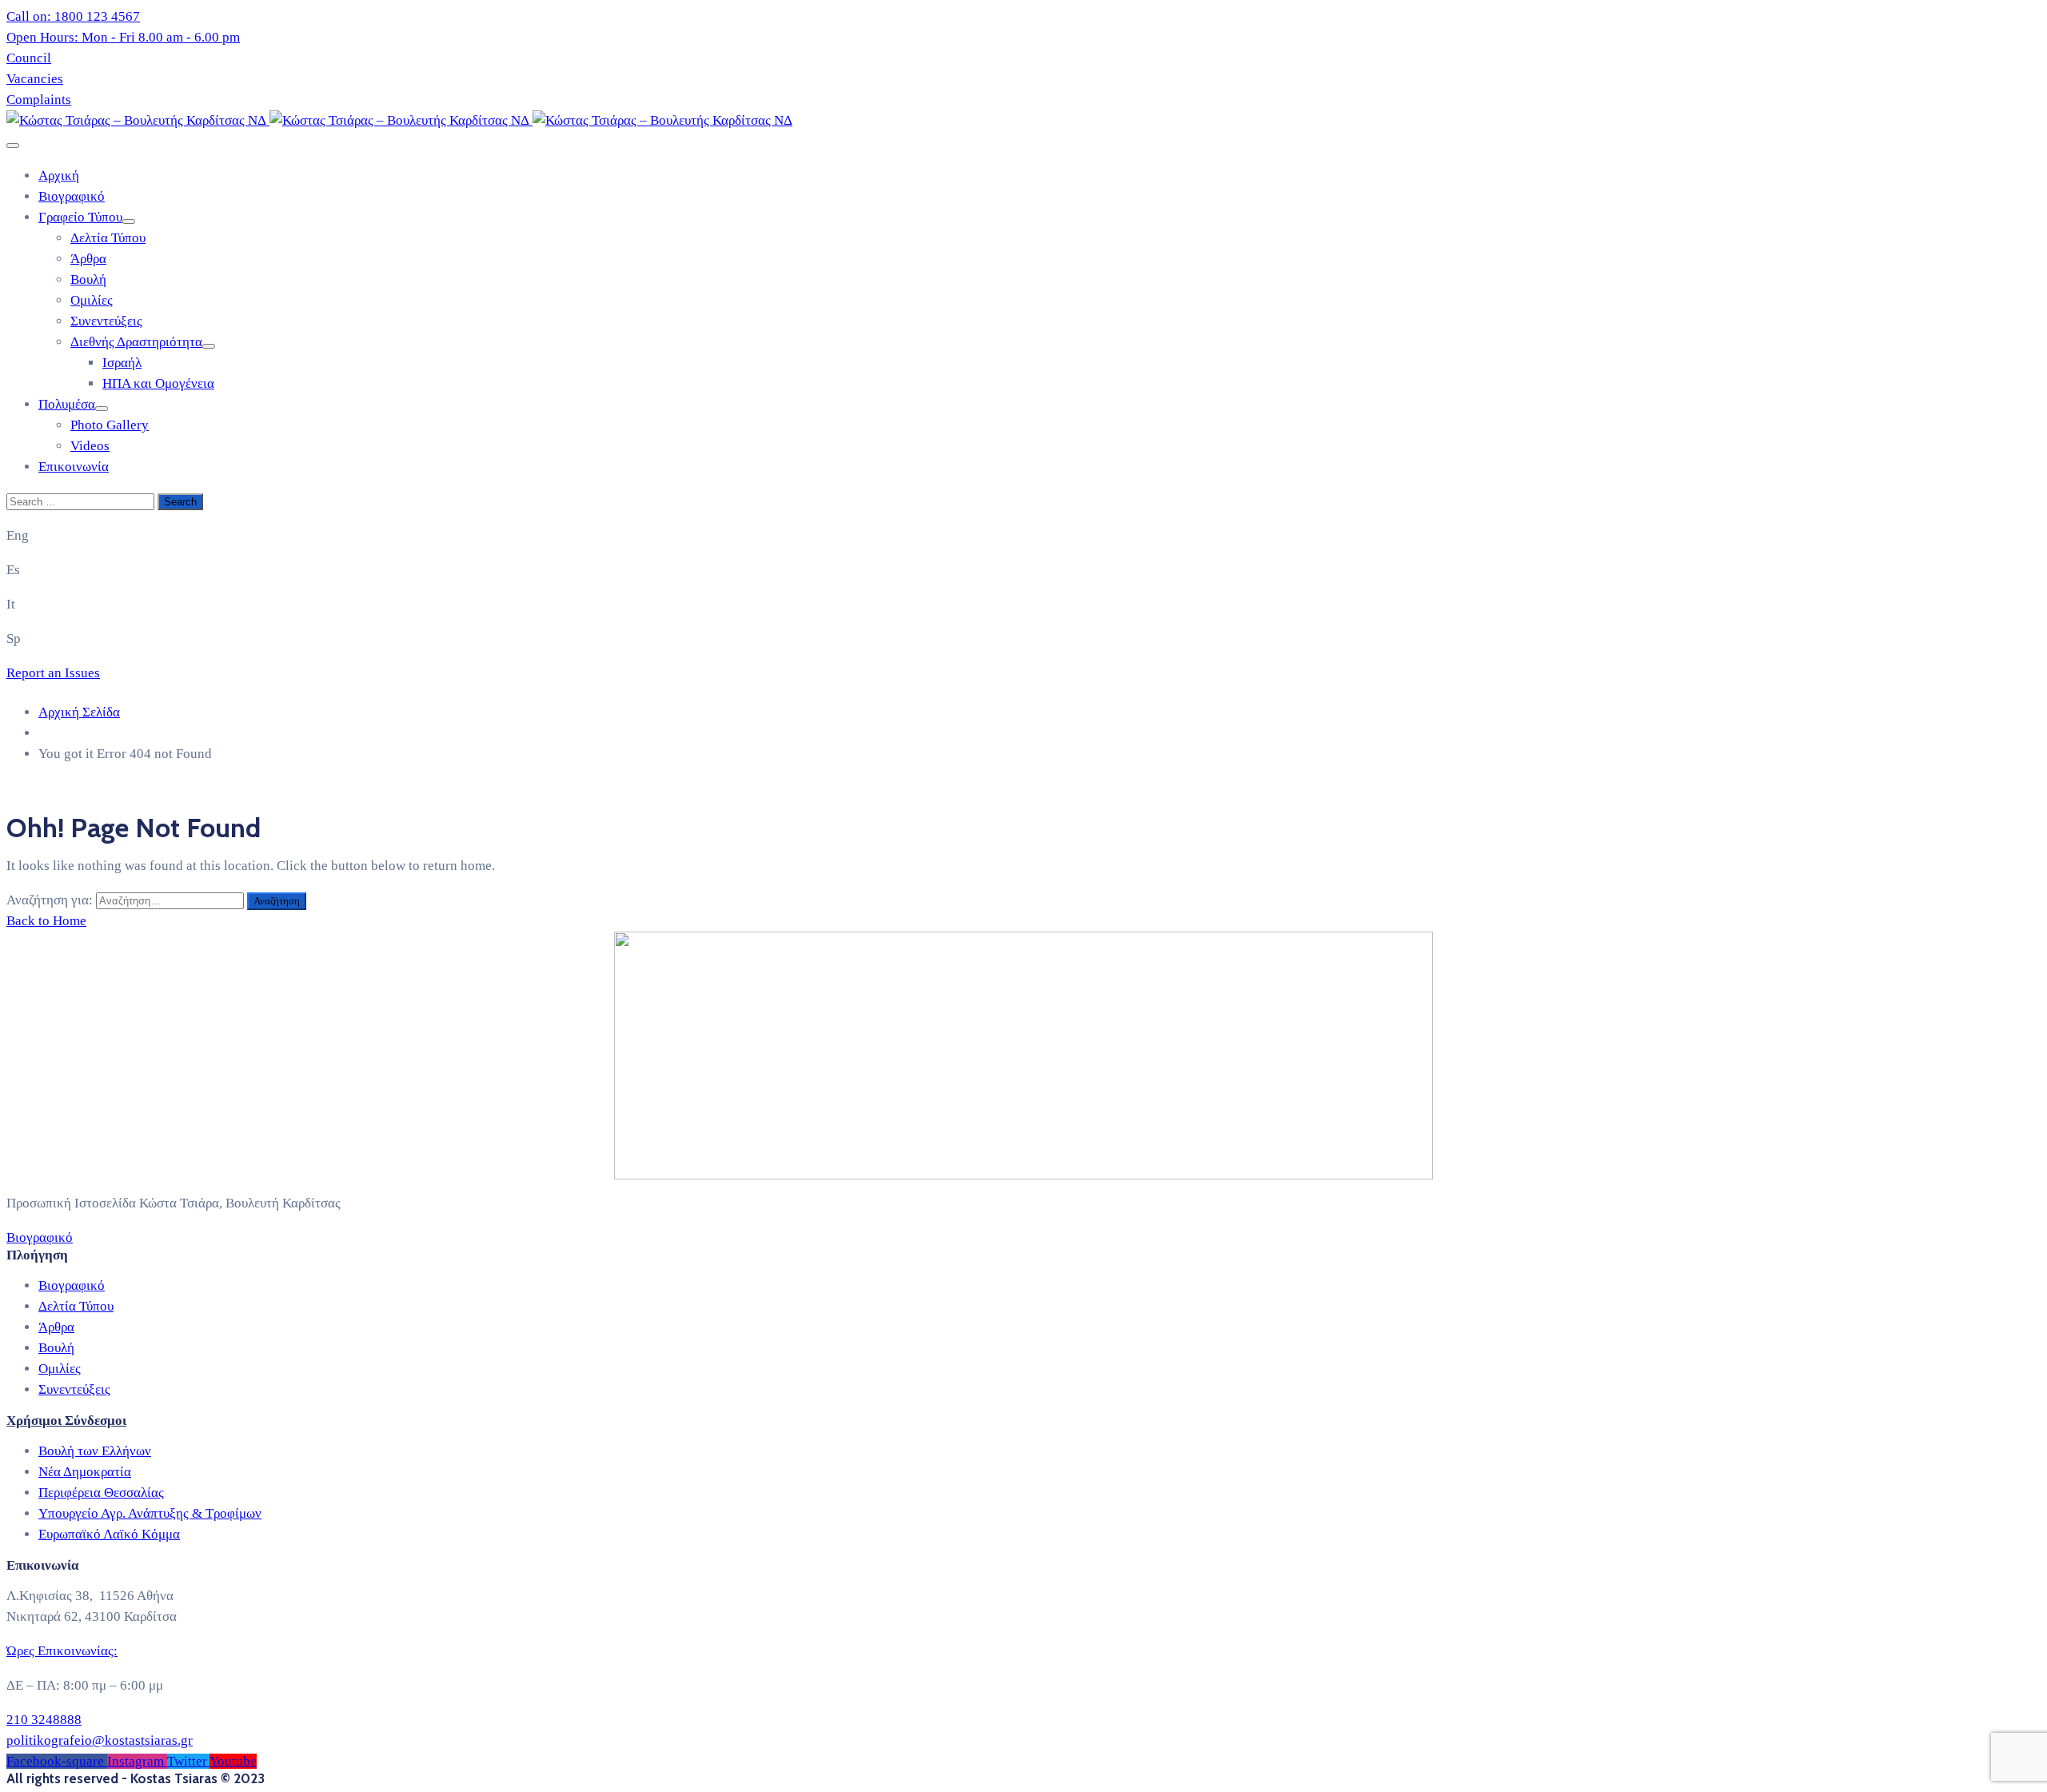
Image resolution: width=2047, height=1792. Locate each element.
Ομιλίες (92, 300)
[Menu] (129, 222)
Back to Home (46, 921)
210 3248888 (44, 1720)
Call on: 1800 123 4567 (73, 16)
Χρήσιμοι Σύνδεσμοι (66, 1420)
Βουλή (88, 279)
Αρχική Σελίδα (79, 712)
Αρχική (59, 176)
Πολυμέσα (67, 404)
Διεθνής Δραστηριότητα (136, 342)
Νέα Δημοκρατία (85, 1472)
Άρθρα (88, 259)
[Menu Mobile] (13, 146)
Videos (90, 446)
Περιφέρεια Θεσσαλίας (101, 1493)
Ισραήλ (122, 363)
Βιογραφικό (72, 196)
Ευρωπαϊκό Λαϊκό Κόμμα (109, 1534)
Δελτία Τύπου (108, 238)
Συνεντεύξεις (106, 321)
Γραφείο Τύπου (80, 217)
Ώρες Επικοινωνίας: (62, 1651)
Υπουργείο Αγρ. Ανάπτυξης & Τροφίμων (150, 1513)
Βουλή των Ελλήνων (95, 1451)
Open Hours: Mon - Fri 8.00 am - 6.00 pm (123, 37)
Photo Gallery (110, 425)
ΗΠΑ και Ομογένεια (158, 383)
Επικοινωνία (74, 467)
